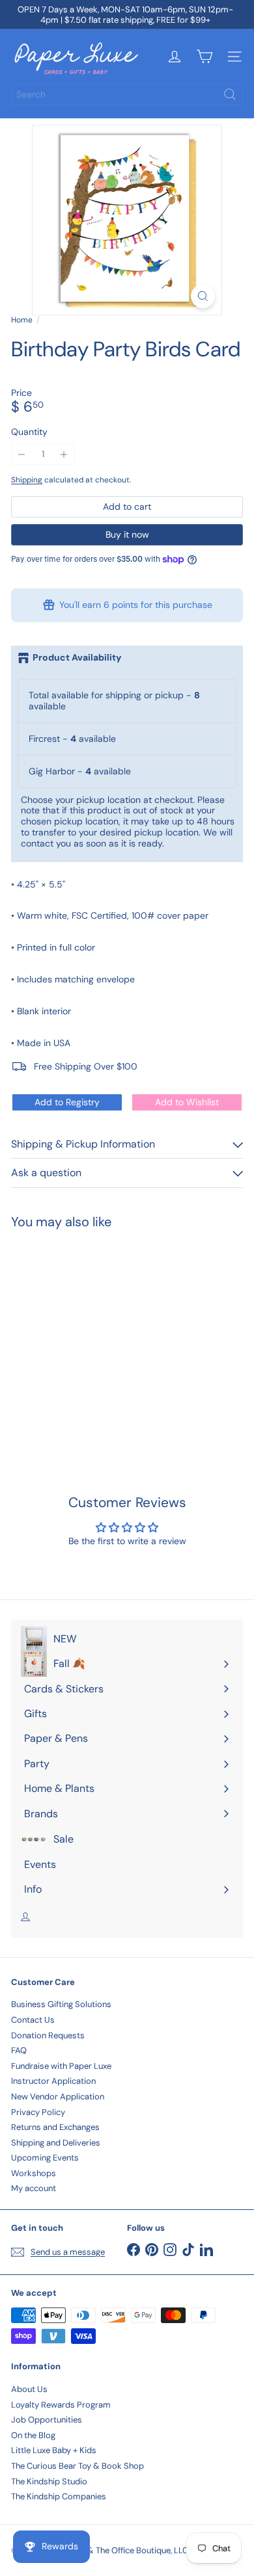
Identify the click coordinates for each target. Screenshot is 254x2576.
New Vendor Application (58, 2096)
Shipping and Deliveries (56, 2143)
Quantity (29, 432)
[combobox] (127, 94)
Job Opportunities (47, 2420)
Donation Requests (48, 2035)
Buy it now (127, 534)
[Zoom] (203, 296)
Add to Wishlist (187, 1102)
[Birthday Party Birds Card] (92, 1335)
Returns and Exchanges (55, 2127)
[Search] (230, 94)
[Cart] (205, 57)
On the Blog (33, 2435)
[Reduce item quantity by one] (22, 454)
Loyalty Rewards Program (61, 2405)
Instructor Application (53, 2081)
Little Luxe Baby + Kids (54, 2450)
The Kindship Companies (59, 2496)
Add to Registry (67, 1102)
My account (34, 2188)
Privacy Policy (38, 2112)
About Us (29, 2389)
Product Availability (77, 658)
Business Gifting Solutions (61, 2004)
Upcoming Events (45, 2158)
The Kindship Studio (49, 2481)
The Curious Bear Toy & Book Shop (78, 2466)
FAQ (19, 2050)
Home (22, 320)
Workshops (34, 2173)
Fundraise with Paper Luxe (61, 2066)
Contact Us (33, 2020)
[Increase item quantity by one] (64, 454)
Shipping (27, 480)
